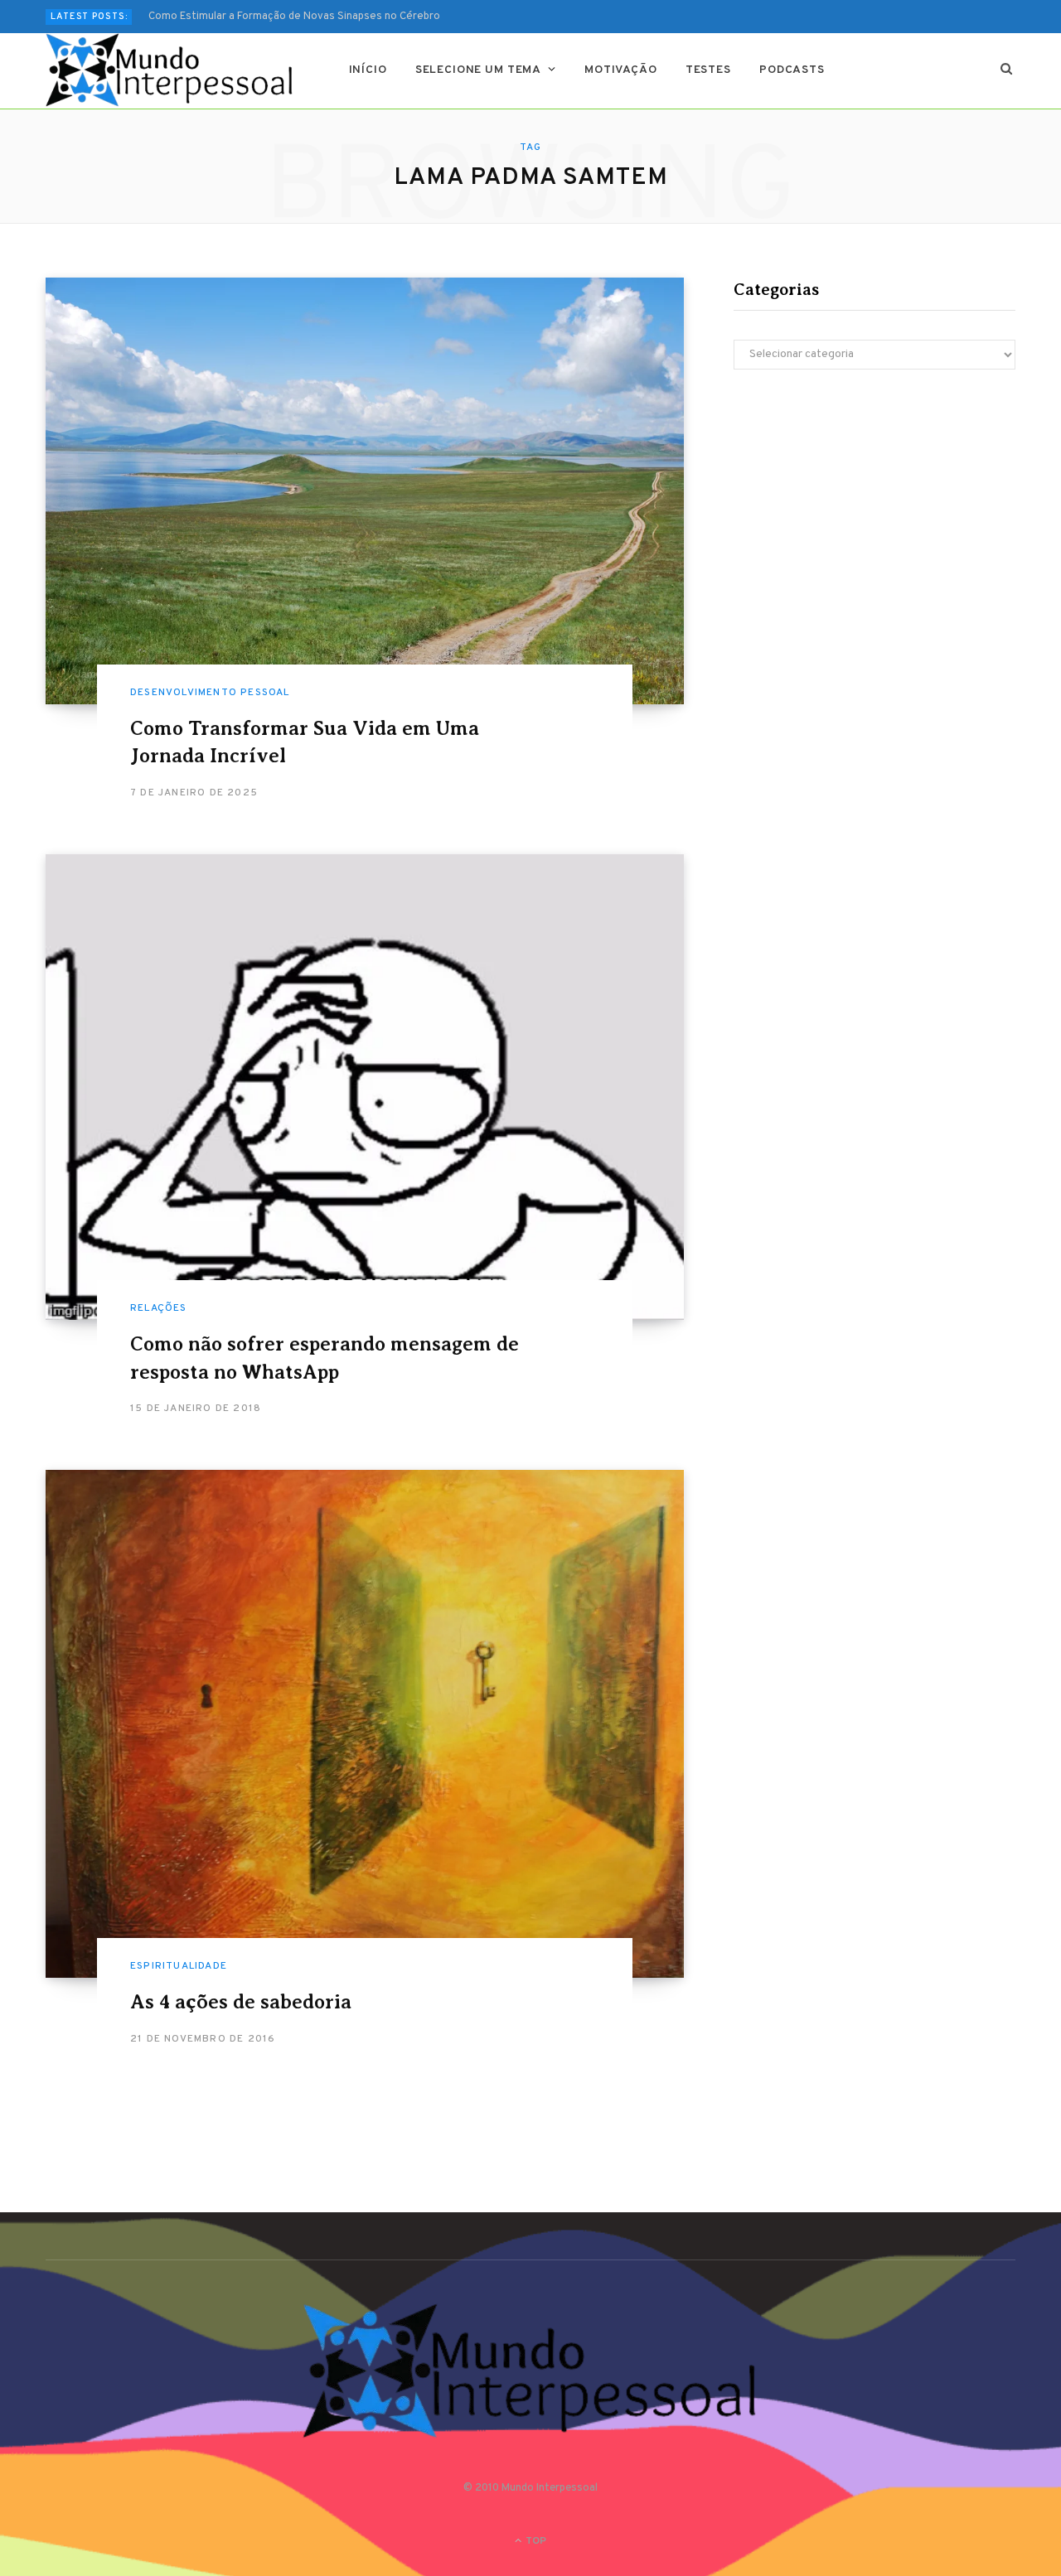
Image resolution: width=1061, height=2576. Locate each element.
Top (535, 2541)
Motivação (621, 70)
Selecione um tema (478, 70)
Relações (159, 1308)
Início (368, 70)
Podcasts (792, 70)
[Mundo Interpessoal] (170, 70)
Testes (708, 70)
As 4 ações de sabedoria (241, 2002)
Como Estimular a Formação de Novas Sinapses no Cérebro (294, 17)
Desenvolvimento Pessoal (210, 693)
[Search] (1007, 70)
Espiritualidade (179, 1966)
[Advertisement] (874, 527)
